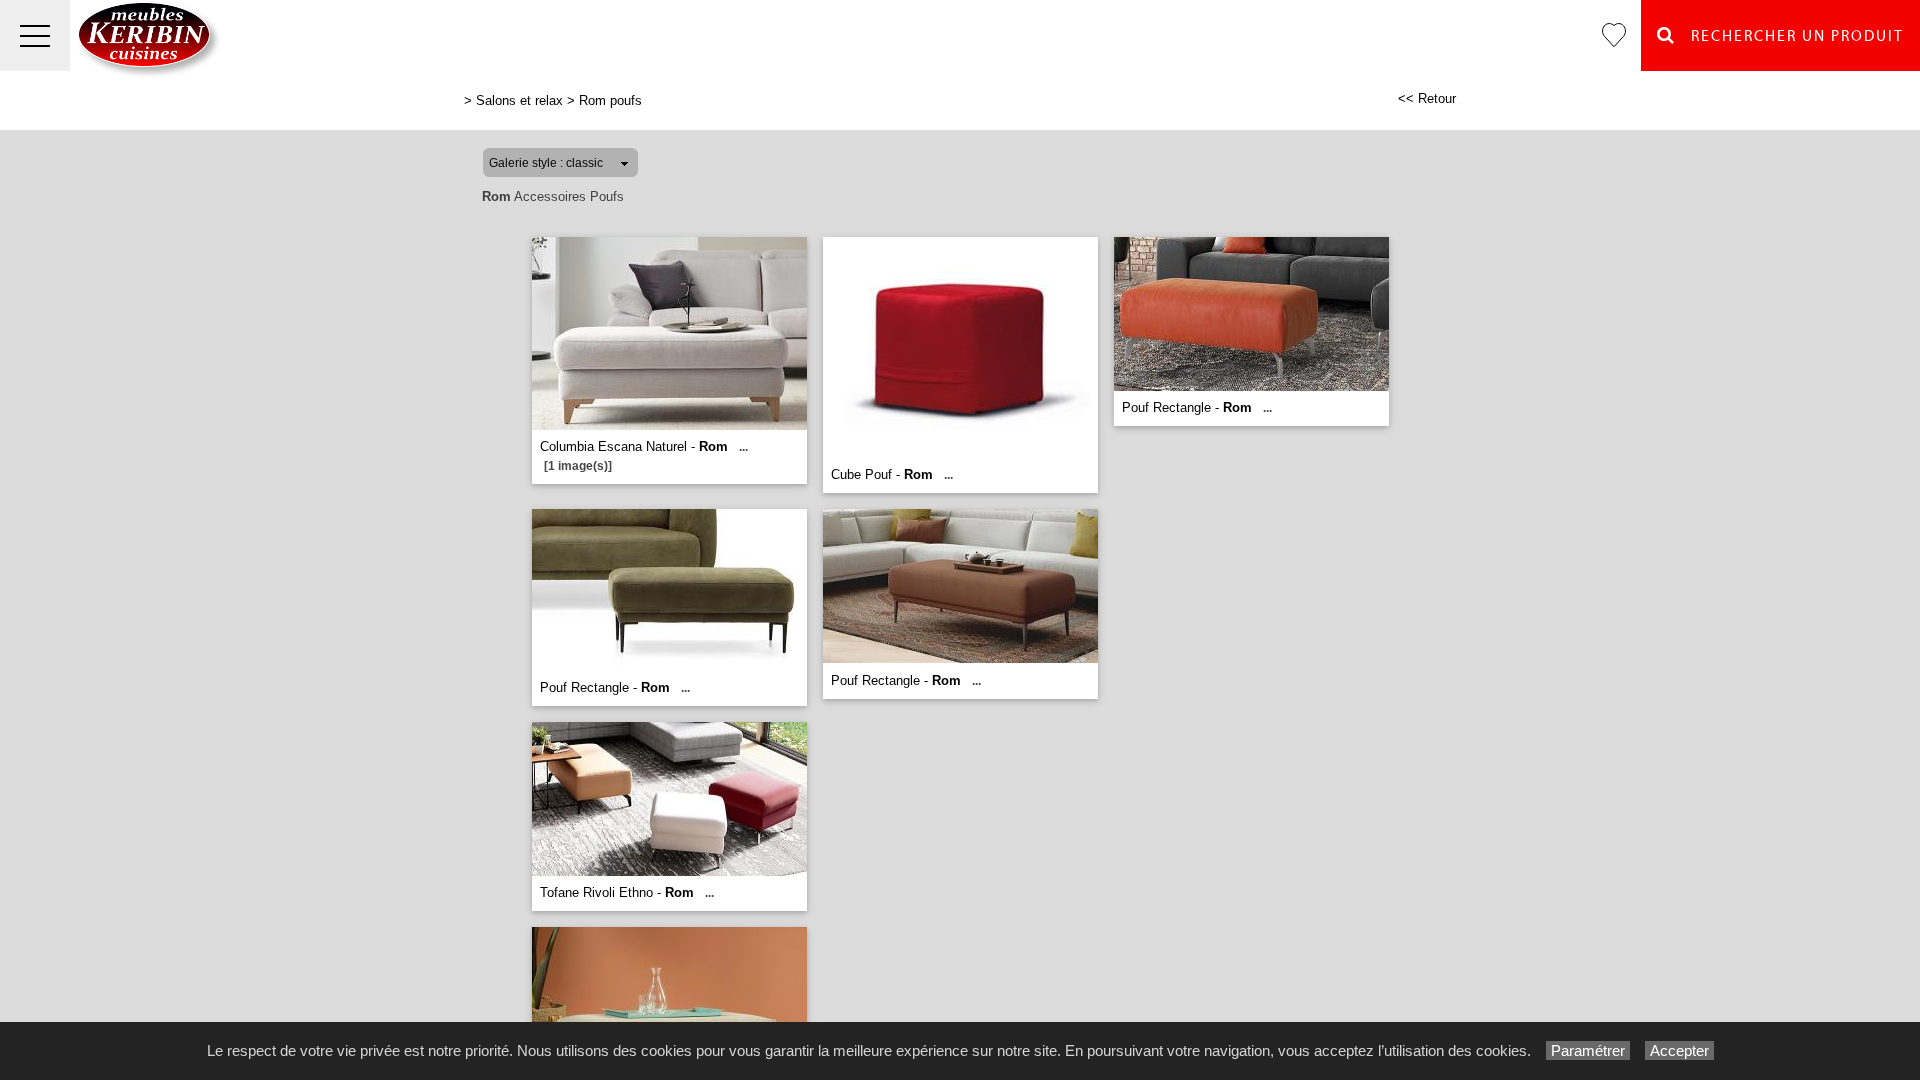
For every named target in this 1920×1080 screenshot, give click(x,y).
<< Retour (1427, 98)
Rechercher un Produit (1790, 36)
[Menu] (35, 35)
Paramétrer (1588, 1050)
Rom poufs (610, 100)
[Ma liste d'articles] (1614, 35)
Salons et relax (519, 100)
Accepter (1679, 1050)
